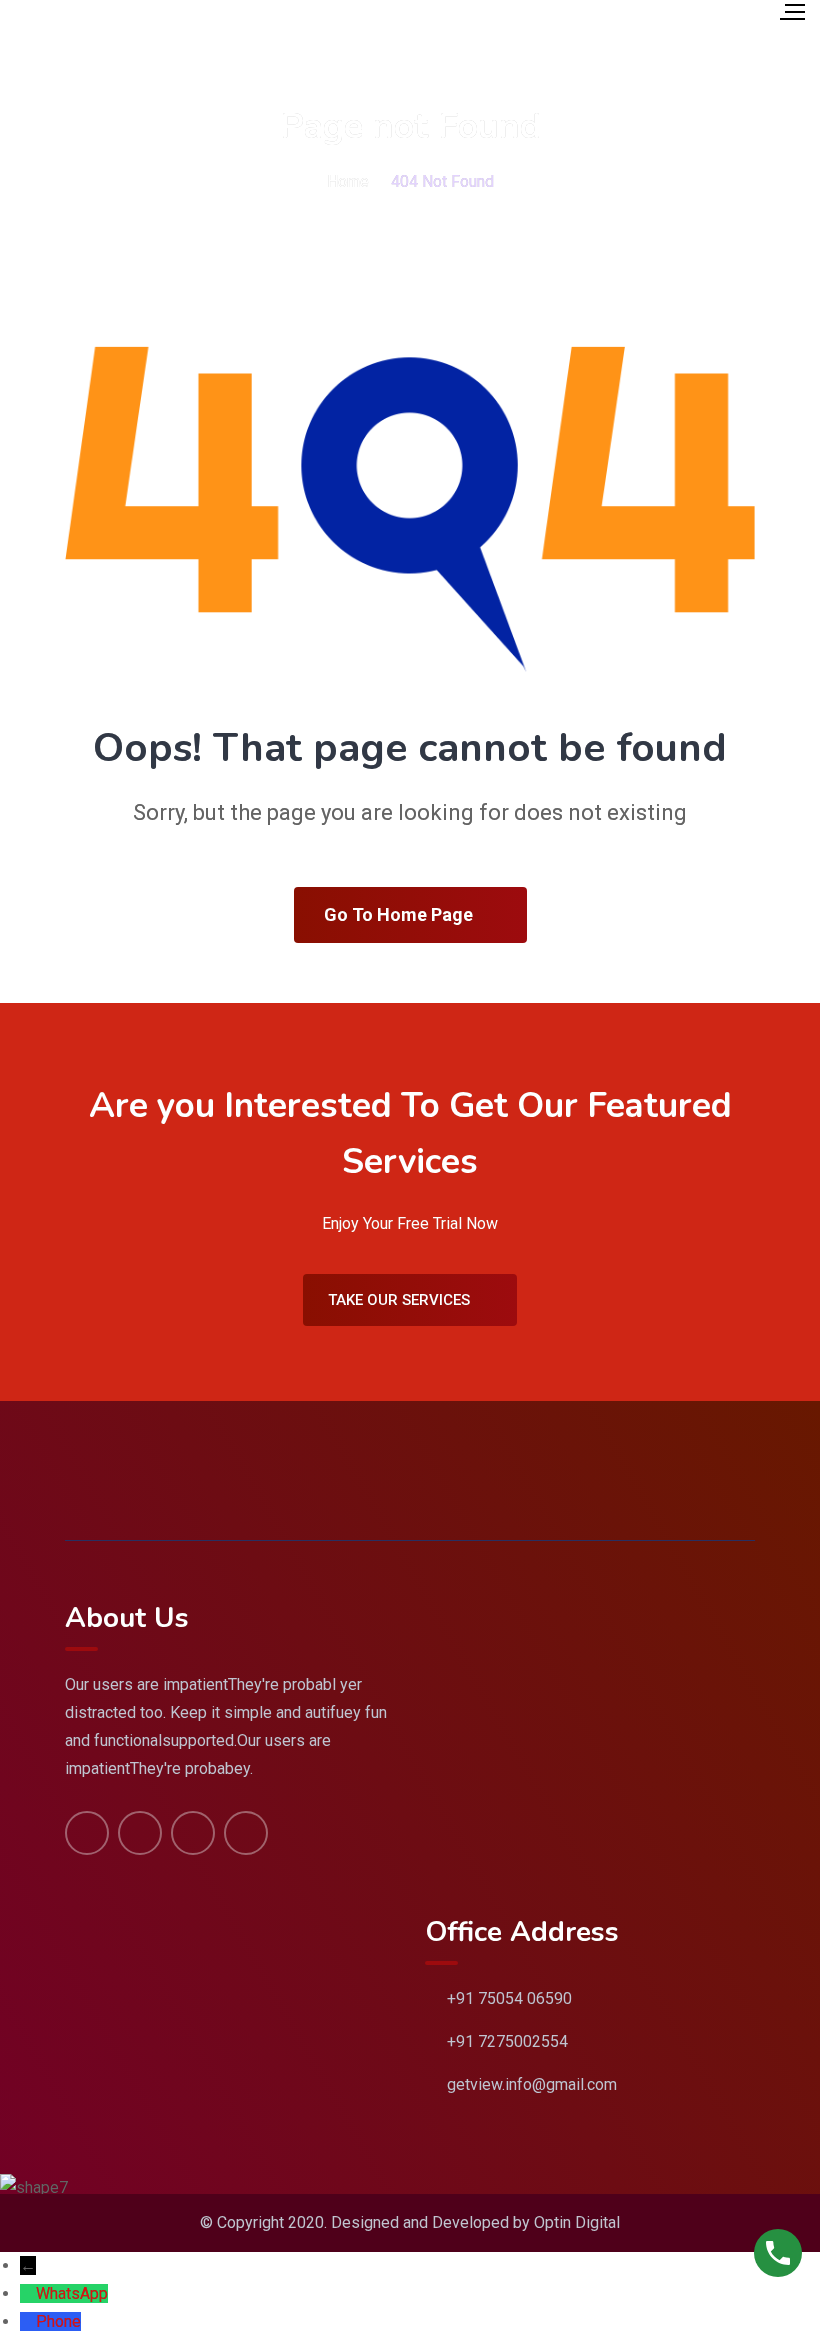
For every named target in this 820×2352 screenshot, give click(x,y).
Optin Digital (577, 2222)
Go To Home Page (398, 914)
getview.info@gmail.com (532, 2084)
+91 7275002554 (507, 2041)
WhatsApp (72, 2293)
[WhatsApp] (28, 2293)
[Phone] (28, 2321)
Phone (58, 2321)
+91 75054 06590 (509, 1998)
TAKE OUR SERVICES (399, 1300)
